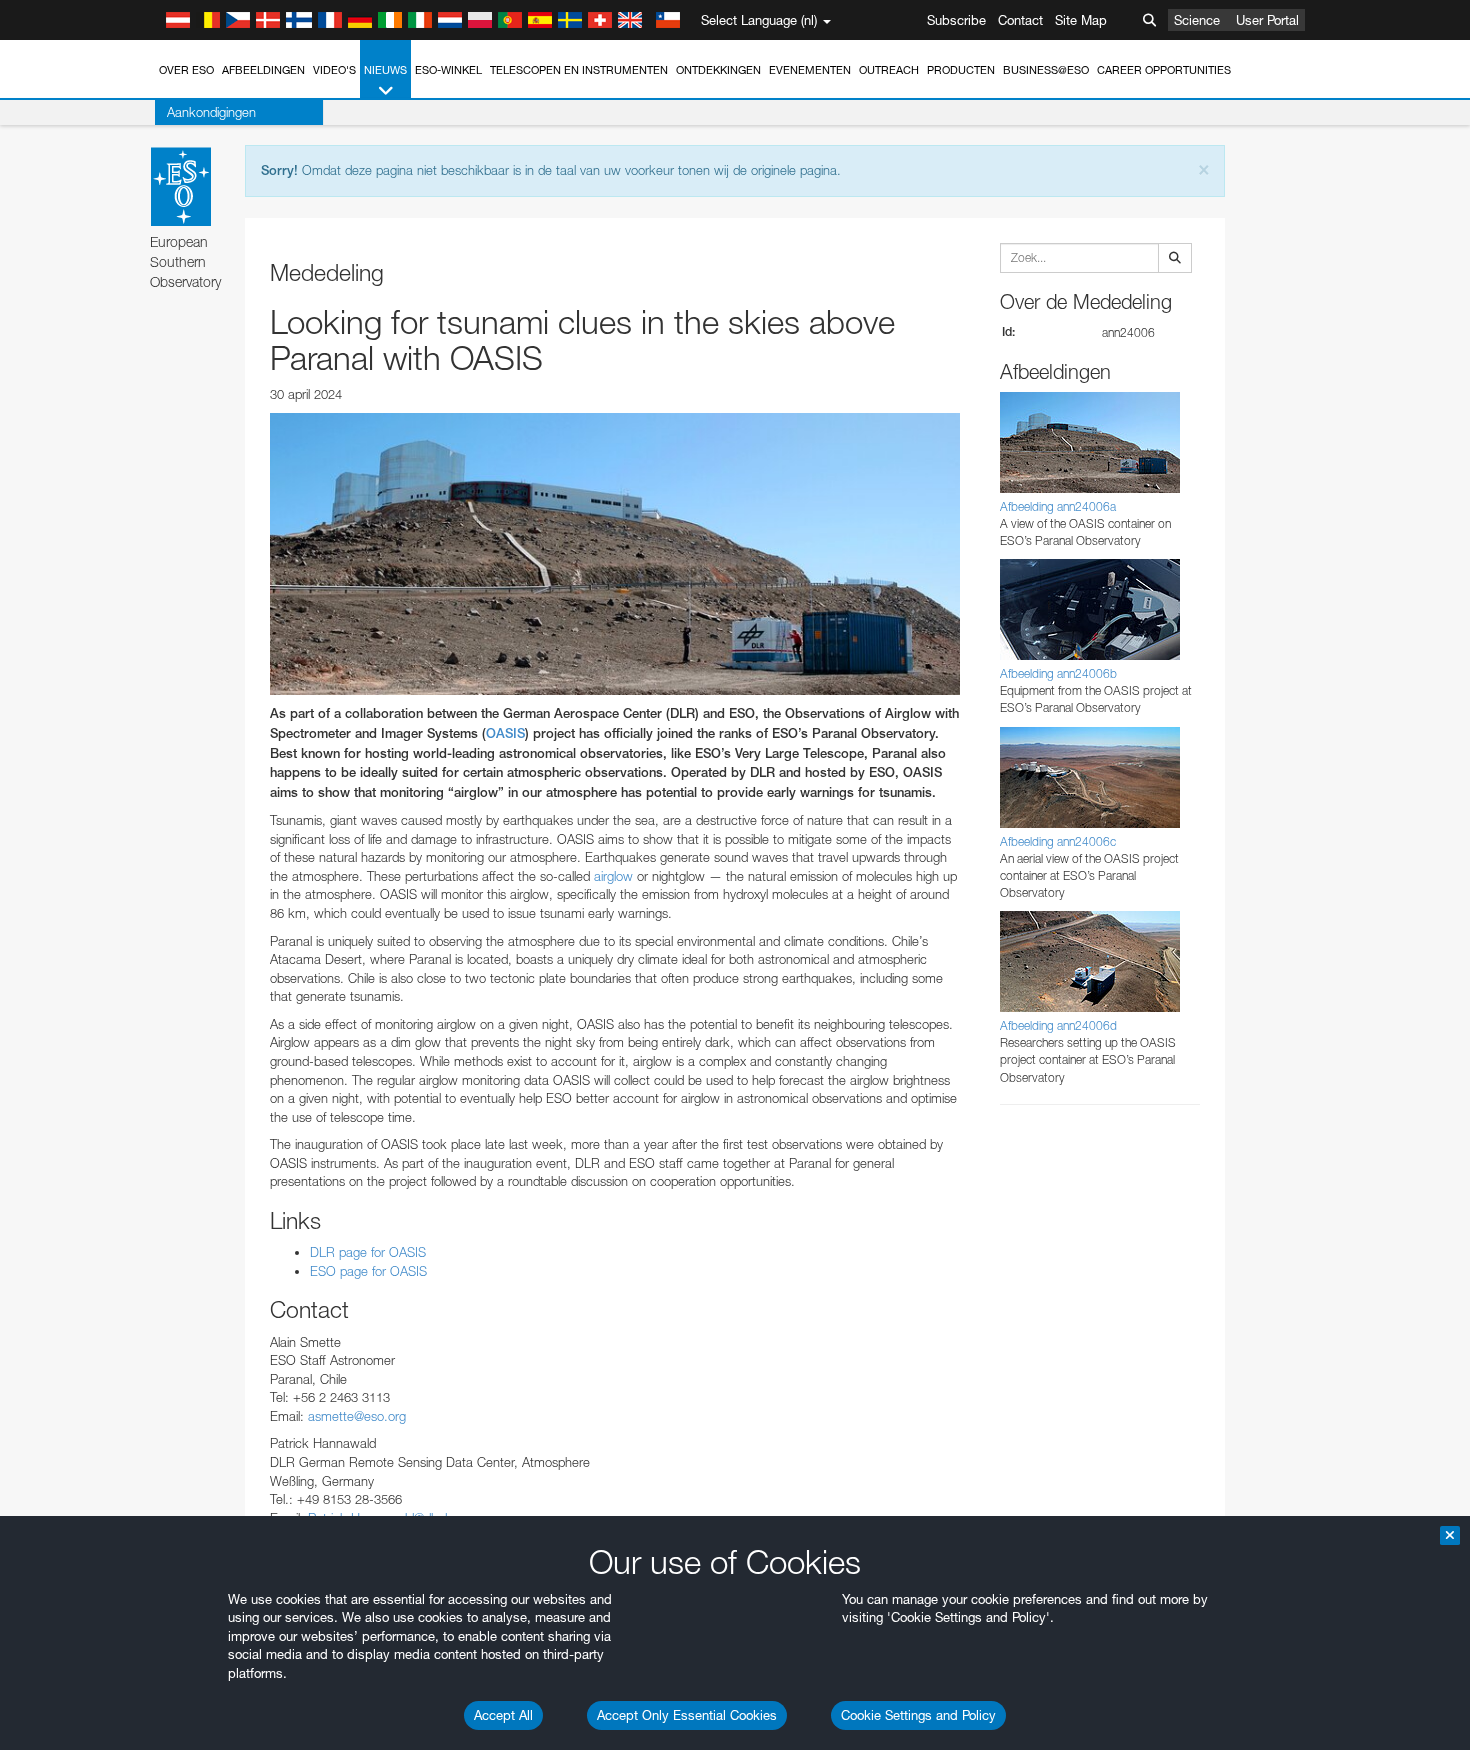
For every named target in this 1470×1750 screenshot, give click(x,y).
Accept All (503, 1715)
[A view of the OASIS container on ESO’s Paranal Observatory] (615, 554)
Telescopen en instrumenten (579, 70)
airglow (611, 876)
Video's (334, 70)
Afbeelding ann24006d (1058, 1025)
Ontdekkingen (718, 70)
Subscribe (956, 20)
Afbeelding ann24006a (1058, 506)
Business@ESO (1046, 70)
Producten (961, 70)
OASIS (505, 733)
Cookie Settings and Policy (918, 1715)
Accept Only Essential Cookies (687, 1715)
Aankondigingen (211, 112)
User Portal (1267, 20)
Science (1197, 20)
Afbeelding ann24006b (1058, 673)
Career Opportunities (1164, 70)
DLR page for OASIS (368, 1252)
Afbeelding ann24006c (1058, 841)
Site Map (1081, 20)
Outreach (889, 70)
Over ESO (186, 70)
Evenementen (810, 70)
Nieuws (385, 70)
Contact (1020, 20)
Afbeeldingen (263, 70)
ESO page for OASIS (368, 1271)
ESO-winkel (448, 70)
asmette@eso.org (357, 1416)
